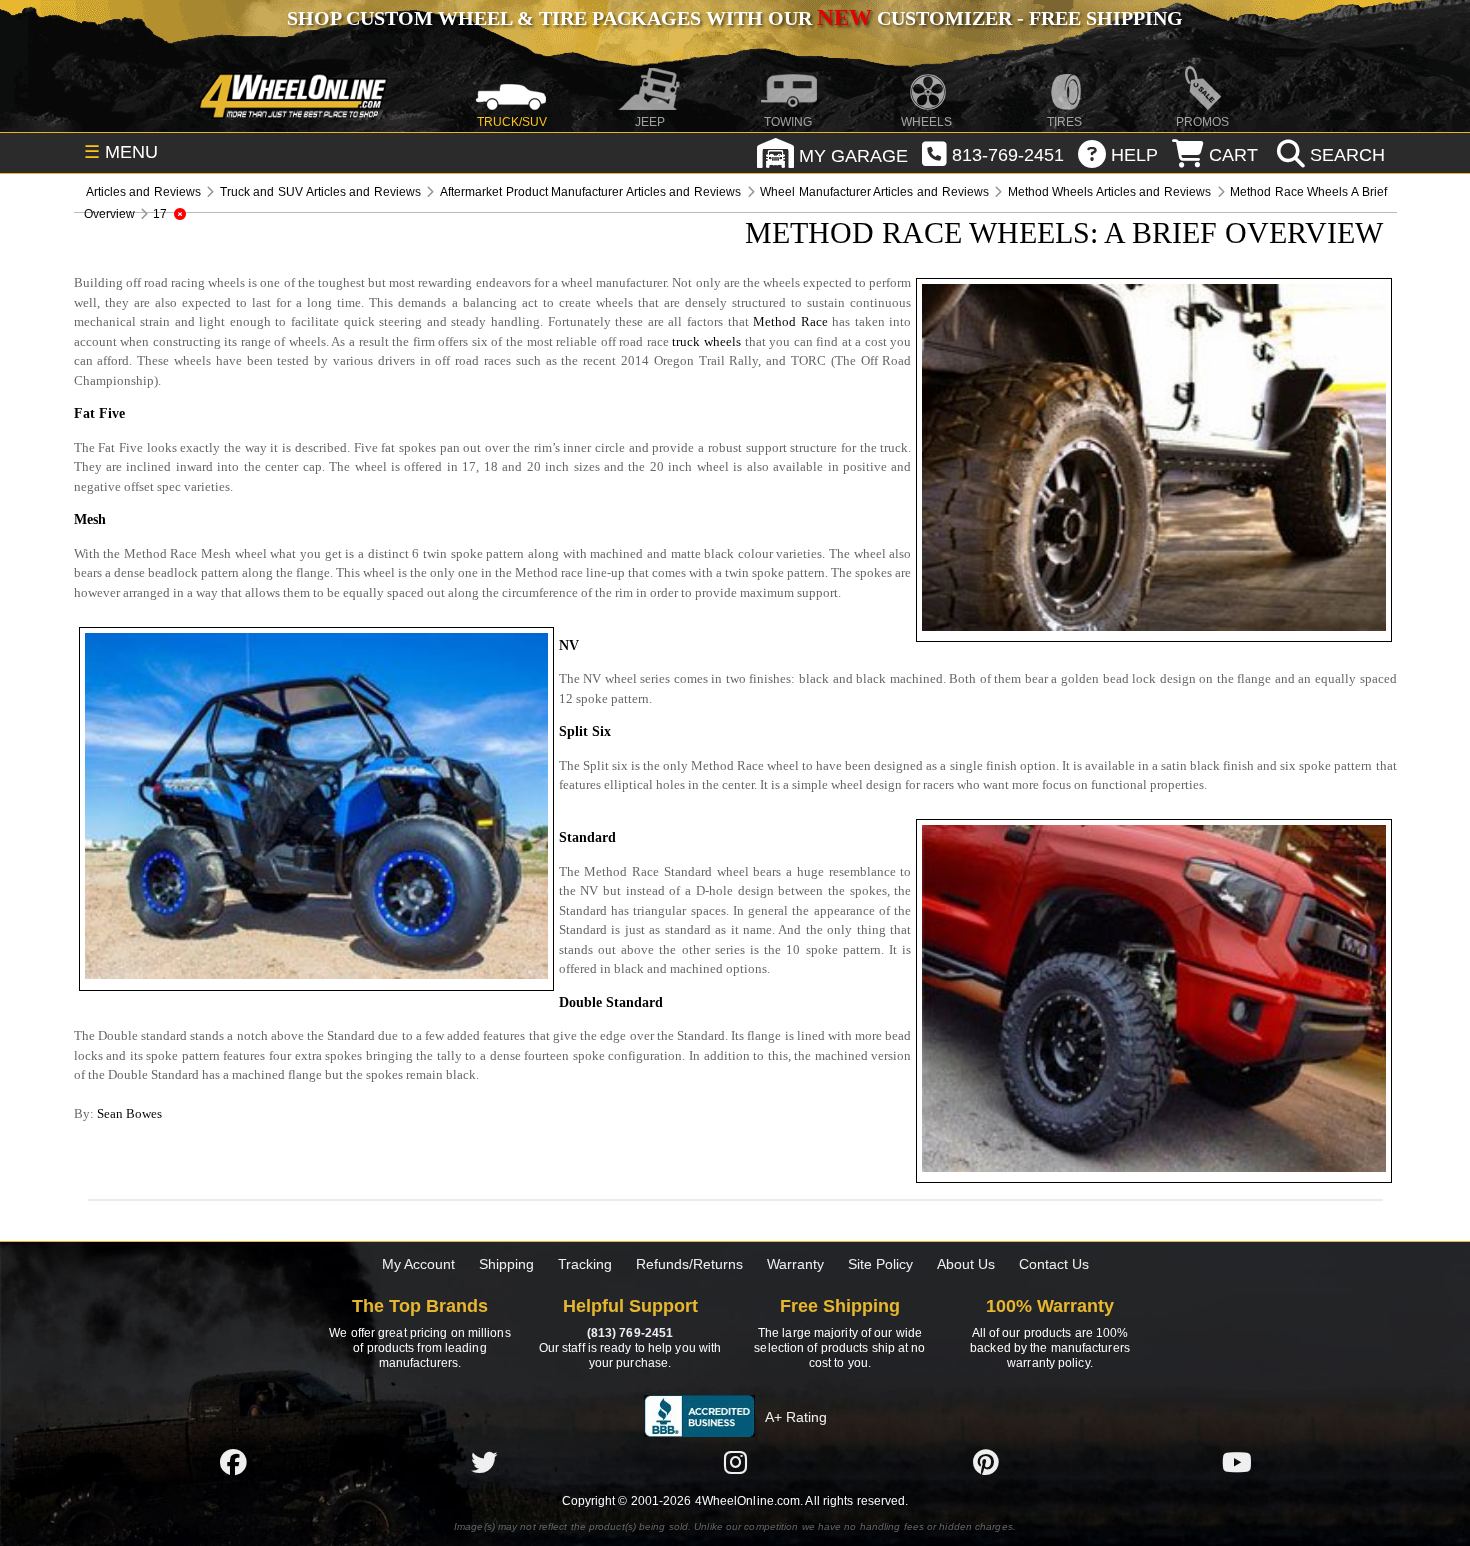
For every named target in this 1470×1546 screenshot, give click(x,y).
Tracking (585, 1264)
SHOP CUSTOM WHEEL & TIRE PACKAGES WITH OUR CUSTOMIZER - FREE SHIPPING (735, 18)
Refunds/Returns (689, 1264)
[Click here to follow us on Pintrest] (986, 1462)
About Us (966, 1264)
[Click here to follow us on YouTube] (1237, 1462)
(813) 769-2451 (630, 1333)
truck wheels (706, 341)
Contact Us (1054, 1264)
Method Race (790, 321)
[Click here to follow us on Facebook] (233, 1462)
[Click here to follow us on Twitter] (484, 1462)
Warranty (795, 1264)
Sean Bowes (129, 1113)
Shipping (506, 1264)
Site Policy (880, 1264)
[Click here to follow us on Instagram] (735, 1462)
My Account (418, 1264)
